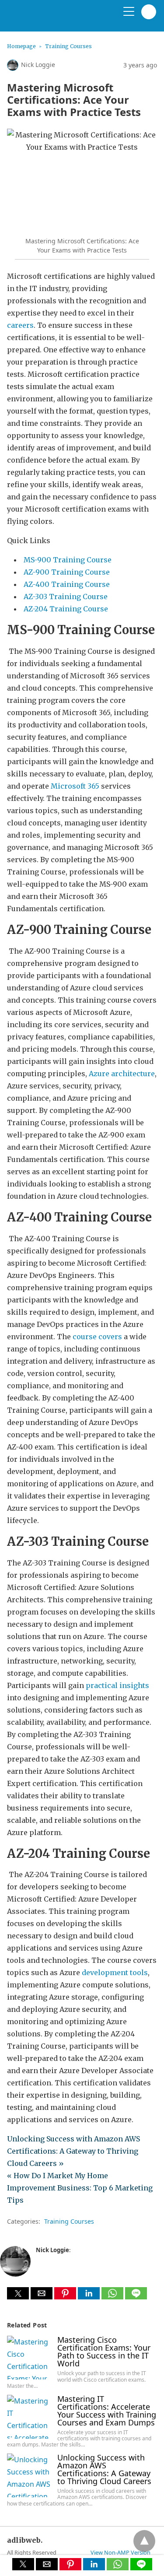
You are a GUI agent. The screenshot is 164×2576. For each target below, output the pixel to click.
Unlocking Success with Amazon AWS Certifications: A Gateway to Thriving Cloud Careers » (73, 2151)
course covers (97, 1337)
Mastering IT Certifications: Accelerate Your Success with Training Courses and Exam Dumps (107, 2411)
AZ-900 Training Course (67, 572)
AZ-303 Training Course (66, 597)
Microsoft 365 (75, 786)
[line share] (136, 2297)
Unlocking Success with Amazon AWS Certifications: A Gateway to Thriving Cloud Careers (104, 2469)
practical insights (117, 1685)
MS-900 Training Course (68, 560)
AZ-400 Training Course (67, 584)
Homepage (21, 46)
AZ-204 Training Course (66, 609)
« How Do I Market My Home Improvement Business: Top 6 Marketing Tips (80, 2188)
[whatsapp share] (113, 2297)
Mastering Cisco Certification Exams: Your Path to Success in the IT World (104, 2351)
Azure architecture (122, 1074)
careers (20, 325)
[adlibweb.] (49, 19)
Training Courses (68, 46)
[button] (18, 2293)
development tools (115, 1972)
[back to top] (144, 2541)
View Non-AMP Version (120, 2552)
